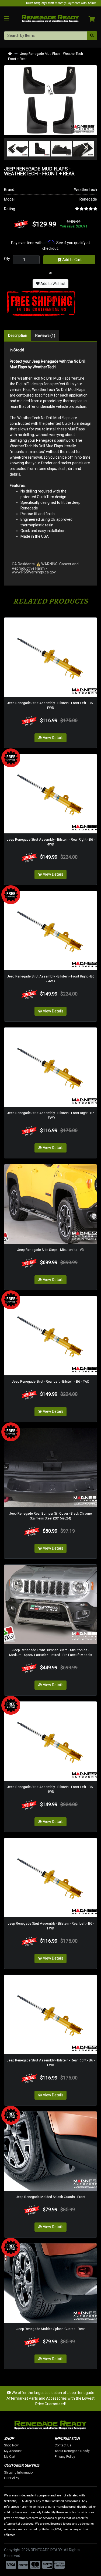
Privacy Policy (65, 2457)
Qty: (7, 259)
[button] (13, 149)
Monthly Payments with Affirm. (62, 3)
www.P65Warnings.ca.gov (34, 572)
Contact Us (63, 2445)
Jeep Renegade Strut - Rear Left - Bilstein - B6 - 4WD (51, 1381)
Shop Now (11, 2445)
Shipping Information (19, 2472)
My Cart (10, 2457)
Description (18, 336)
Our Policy (12, 2478)
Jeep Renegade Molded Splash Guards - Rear (51, 2329)
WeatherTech (86, 190)
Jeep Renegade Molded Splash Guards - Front (51, 2197)
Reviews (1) (45, 336)
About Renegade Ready (72, 2451)
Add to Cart (72, 260)
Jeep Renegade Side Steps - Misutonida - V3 (50, 1250)
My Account (13, 2451)
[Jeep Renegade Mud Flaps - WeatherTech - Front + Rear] (50, 100)
